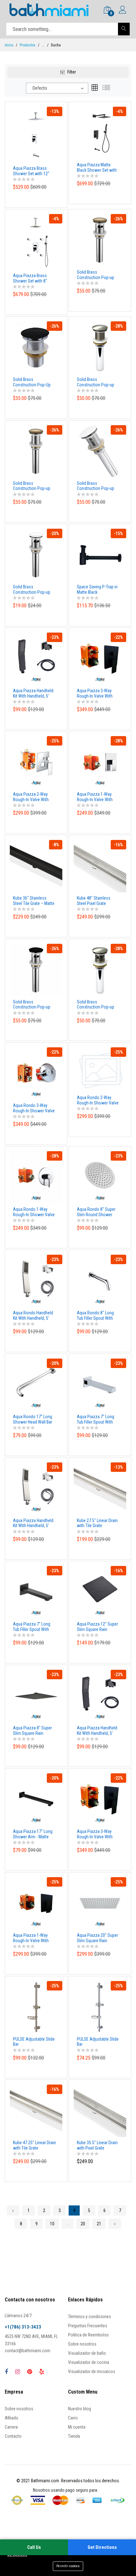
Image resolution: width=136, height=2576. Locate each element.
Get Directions (102, 2547)
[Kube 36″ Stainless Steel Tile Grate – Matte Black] (36, 866)
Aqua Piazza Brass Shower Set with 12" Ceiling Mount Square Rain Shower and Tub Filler (32, 171)
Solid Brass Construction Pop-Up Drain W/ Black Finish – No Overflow (33, 382)
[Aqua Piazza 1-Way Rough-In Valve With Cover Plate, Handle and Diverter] (100, 762)
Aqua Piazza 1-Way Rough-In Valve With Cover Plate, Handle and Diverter (98, 797)
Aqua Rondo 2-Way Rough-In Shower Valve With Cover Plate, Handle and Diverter (98, 1100)
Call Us (34, 2547)
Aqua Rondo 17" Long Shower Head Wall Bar (33, 1419)
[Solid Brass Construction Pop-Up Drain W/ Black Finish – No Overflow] (36, 347)
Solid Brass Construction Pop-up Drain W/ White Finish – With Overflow (34, 590)
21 (99, 2224)
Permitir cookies (68, 2566)
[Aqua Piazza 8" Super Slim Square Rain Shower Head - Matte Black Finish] (36, 1695)
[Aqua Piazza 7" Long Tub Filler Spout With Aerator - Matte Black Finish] (36, 1592)
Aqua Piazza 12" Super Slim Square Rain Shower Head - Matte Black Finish (97, 1627)
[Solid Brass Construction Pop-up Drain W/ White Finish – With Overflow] (36, 555)
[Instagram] (18, 2372)
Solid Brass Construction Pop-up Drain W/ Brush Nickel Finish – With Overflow (97, 1005)
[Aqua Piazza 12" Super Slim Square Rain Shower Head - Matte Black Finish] (100, 1592)
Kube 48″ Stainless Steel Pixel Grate (94, 901)
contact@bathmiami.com (28, 2351)
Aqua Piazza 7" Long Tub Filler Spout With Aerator (96, 1419)
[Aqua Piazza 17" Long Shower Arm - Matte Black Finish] (36, 1799)
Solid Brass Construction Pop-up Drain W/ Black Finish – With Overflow (33, 1005)
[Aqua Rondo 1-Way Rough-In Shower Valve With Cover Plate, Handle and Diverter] (36, 1177)
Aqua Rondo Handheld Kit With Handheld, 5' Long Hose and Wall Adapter (33, 1316)
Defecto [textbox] (40, 88)
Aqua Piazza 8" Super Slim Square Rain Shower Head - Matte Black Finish (32, 1731)
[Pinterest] (30, 2372)
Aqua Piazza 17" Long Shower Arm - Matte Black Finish (33, 1834)
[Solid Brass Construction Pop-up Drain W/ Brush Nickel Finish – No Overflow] (100, 347)
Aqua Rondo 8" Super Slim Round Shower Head (96, 1212)
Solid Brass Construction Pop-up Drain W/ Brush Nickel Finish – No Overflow (96, 382)
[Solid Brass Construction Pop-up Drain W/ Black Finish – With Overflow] (36, 969)
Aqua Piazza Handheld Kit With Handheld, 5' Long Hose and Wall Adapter (33, 1523)
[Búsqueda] (124, 29)
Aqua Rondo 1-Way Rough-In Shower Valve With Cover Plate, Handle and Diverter (34, 1212)
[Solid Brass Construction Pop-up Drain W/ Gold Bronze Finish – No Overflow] (36, 451)
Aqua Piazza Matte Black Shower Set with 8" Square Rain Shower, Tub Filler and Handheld (98, 168)
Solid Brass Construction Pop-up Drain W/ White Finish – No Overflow (97, 486)
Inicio (9, 45)
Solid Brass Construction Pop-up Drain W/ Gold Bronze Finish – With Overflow (97, 275)
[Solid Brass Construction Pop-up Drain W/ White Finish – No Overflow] (100, 451)
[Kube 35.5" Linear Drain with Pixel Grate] (100, 2110)
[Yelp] (42, 2372)
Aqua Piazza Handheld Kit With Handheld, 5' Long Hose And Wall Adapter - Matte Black (33, 693)
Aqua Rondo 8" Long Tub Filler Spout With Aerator (95, 1316)
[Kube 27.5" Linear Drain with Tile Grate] (100, 1488)
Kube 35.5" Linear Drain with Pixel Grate (97, 2145)
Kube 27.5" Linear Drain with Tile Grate (97, 1523)
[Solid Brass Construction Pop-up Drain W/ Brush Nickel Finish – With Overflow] (100, 969)
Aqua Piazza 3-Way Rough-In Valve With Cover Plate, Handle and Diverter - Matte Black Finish (98, 1834)
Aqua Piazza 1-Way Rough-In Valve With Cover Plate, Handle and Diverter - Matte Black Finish (34, 1938)
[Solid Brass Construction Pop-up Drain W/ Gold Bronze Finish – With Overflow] (100, 240)
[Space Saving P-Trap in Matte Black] (100, 555)
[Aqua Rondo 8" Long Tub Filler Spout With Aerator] (100, 1281)
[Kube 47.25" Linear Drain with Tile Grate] (36, 2110)
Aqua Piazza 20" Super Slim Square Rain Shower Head (97, 1938)
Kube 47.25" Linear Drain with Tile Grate (34, 2145)
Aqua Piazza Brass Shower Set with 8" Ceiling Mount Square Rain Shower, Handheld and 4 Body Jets (34, 278)
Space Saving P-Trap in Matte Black (97, 589)
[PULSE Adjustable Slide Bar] (36, 2007)
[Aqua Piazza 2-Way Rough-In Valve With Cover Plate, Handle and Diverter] (36, 762)
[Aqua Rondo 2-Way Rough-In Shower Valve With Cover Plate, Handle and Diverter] (100, 1069)
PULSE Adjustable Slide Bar (34, 2042)
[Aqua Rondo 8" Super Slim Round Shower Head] (100, 1177)
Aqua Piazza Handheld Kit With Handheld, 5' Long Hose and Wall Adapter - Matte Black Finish (97, 1731)
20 (83, 2224)
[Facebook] (6, 2372)
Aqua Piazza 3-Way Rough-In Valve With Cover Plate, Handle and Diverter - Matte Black (98, 693)
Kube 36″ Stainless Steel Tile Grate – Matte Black (34, 901)
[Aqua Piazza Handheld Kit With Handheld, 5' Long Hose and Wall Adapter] (36, 1488)
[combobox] (57, 88)
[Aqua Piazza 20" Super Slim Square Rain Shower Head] (100, 1903)
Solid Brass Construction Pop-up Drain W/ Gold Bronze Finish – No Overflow (32, 486)
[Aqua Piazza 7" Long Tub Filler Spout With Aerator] (100, 1384)
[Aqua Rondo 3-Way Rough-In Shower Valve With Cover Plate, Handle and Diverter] (36, 1073)
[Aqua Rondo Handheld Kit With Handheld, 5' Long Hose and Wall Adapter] (36, 1281)
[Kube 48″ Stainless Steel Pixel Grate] (100, 866)
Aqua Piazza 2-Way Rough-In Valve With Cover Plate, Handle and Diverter (34, 797)
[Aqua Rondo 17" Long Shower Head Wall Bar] (36, 1384)
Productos (28, 45)
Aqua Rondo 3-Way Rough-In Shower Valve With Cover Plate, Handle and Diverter (34, 1108)
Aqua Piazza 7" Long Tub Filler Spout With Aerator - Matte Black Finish (32, 1627)
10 (52, 2224)
